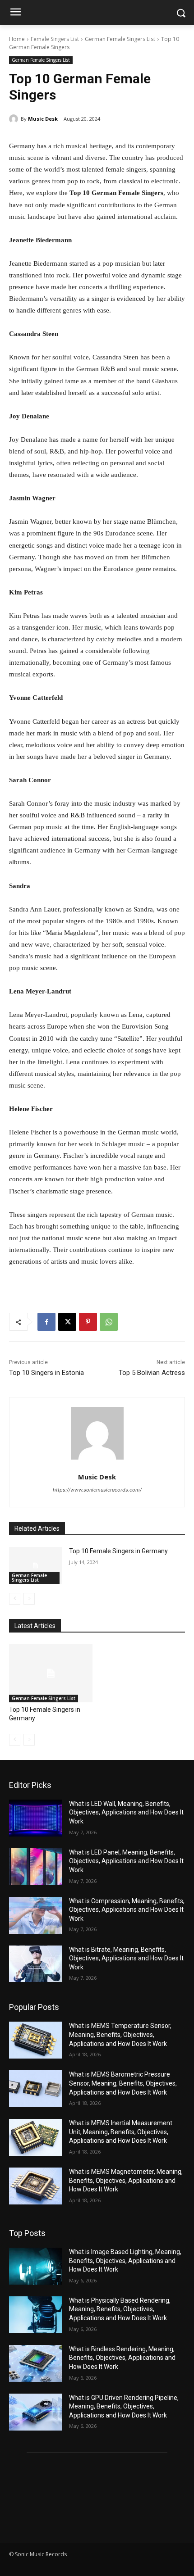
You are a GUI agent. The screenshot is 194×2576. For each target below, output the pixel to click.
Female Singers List (55, 39)
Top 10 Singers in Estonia (46, 1373)
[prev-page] (15, 1599)
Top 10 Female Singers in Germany (118, 1551)
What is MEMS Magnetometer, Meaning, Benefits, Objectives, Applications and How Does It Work (126, 2180)
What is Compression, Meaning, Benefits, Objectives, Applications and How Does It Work (127, 1910)
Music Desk (43, 119)
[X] (67, 1322)
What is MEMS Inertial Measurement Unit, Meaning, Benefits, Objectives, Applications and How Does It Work (121, 2132)
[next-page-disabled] (29, 1599)
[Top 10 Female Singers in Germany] (35, 1565)
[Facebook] (46, 1322)
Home (17, 39)
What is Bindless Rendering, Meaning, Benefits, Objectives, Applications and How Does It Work (122, 2358)
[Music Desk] (15, 119)
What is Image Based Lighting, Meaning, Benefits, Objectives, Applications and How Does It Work (125, 2261)
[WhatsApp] (109, 1322)
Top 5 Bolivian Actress (152, 1373)
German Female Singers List (120, 39)
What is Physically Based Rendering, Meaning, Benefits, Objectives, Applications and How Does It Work (120, 2309)
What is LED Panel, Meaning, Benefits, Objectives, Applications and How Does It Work (126, 1861)
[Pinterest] (88, 1322)
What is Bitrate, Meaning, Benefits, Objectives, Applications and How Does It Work (126, 1958)
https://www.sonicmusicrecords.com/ (97, 1490)
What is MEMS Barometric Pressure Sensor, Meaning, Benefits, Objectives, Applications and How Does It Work (123, 2083)
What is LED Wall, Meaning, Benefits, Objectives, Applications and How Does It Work (126, 1812)
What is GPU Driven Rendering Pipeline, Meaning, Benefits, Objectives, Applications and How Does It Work (124, 2406)
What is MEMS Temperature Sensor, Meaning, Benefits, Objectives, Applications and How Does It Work (120, 2034)
